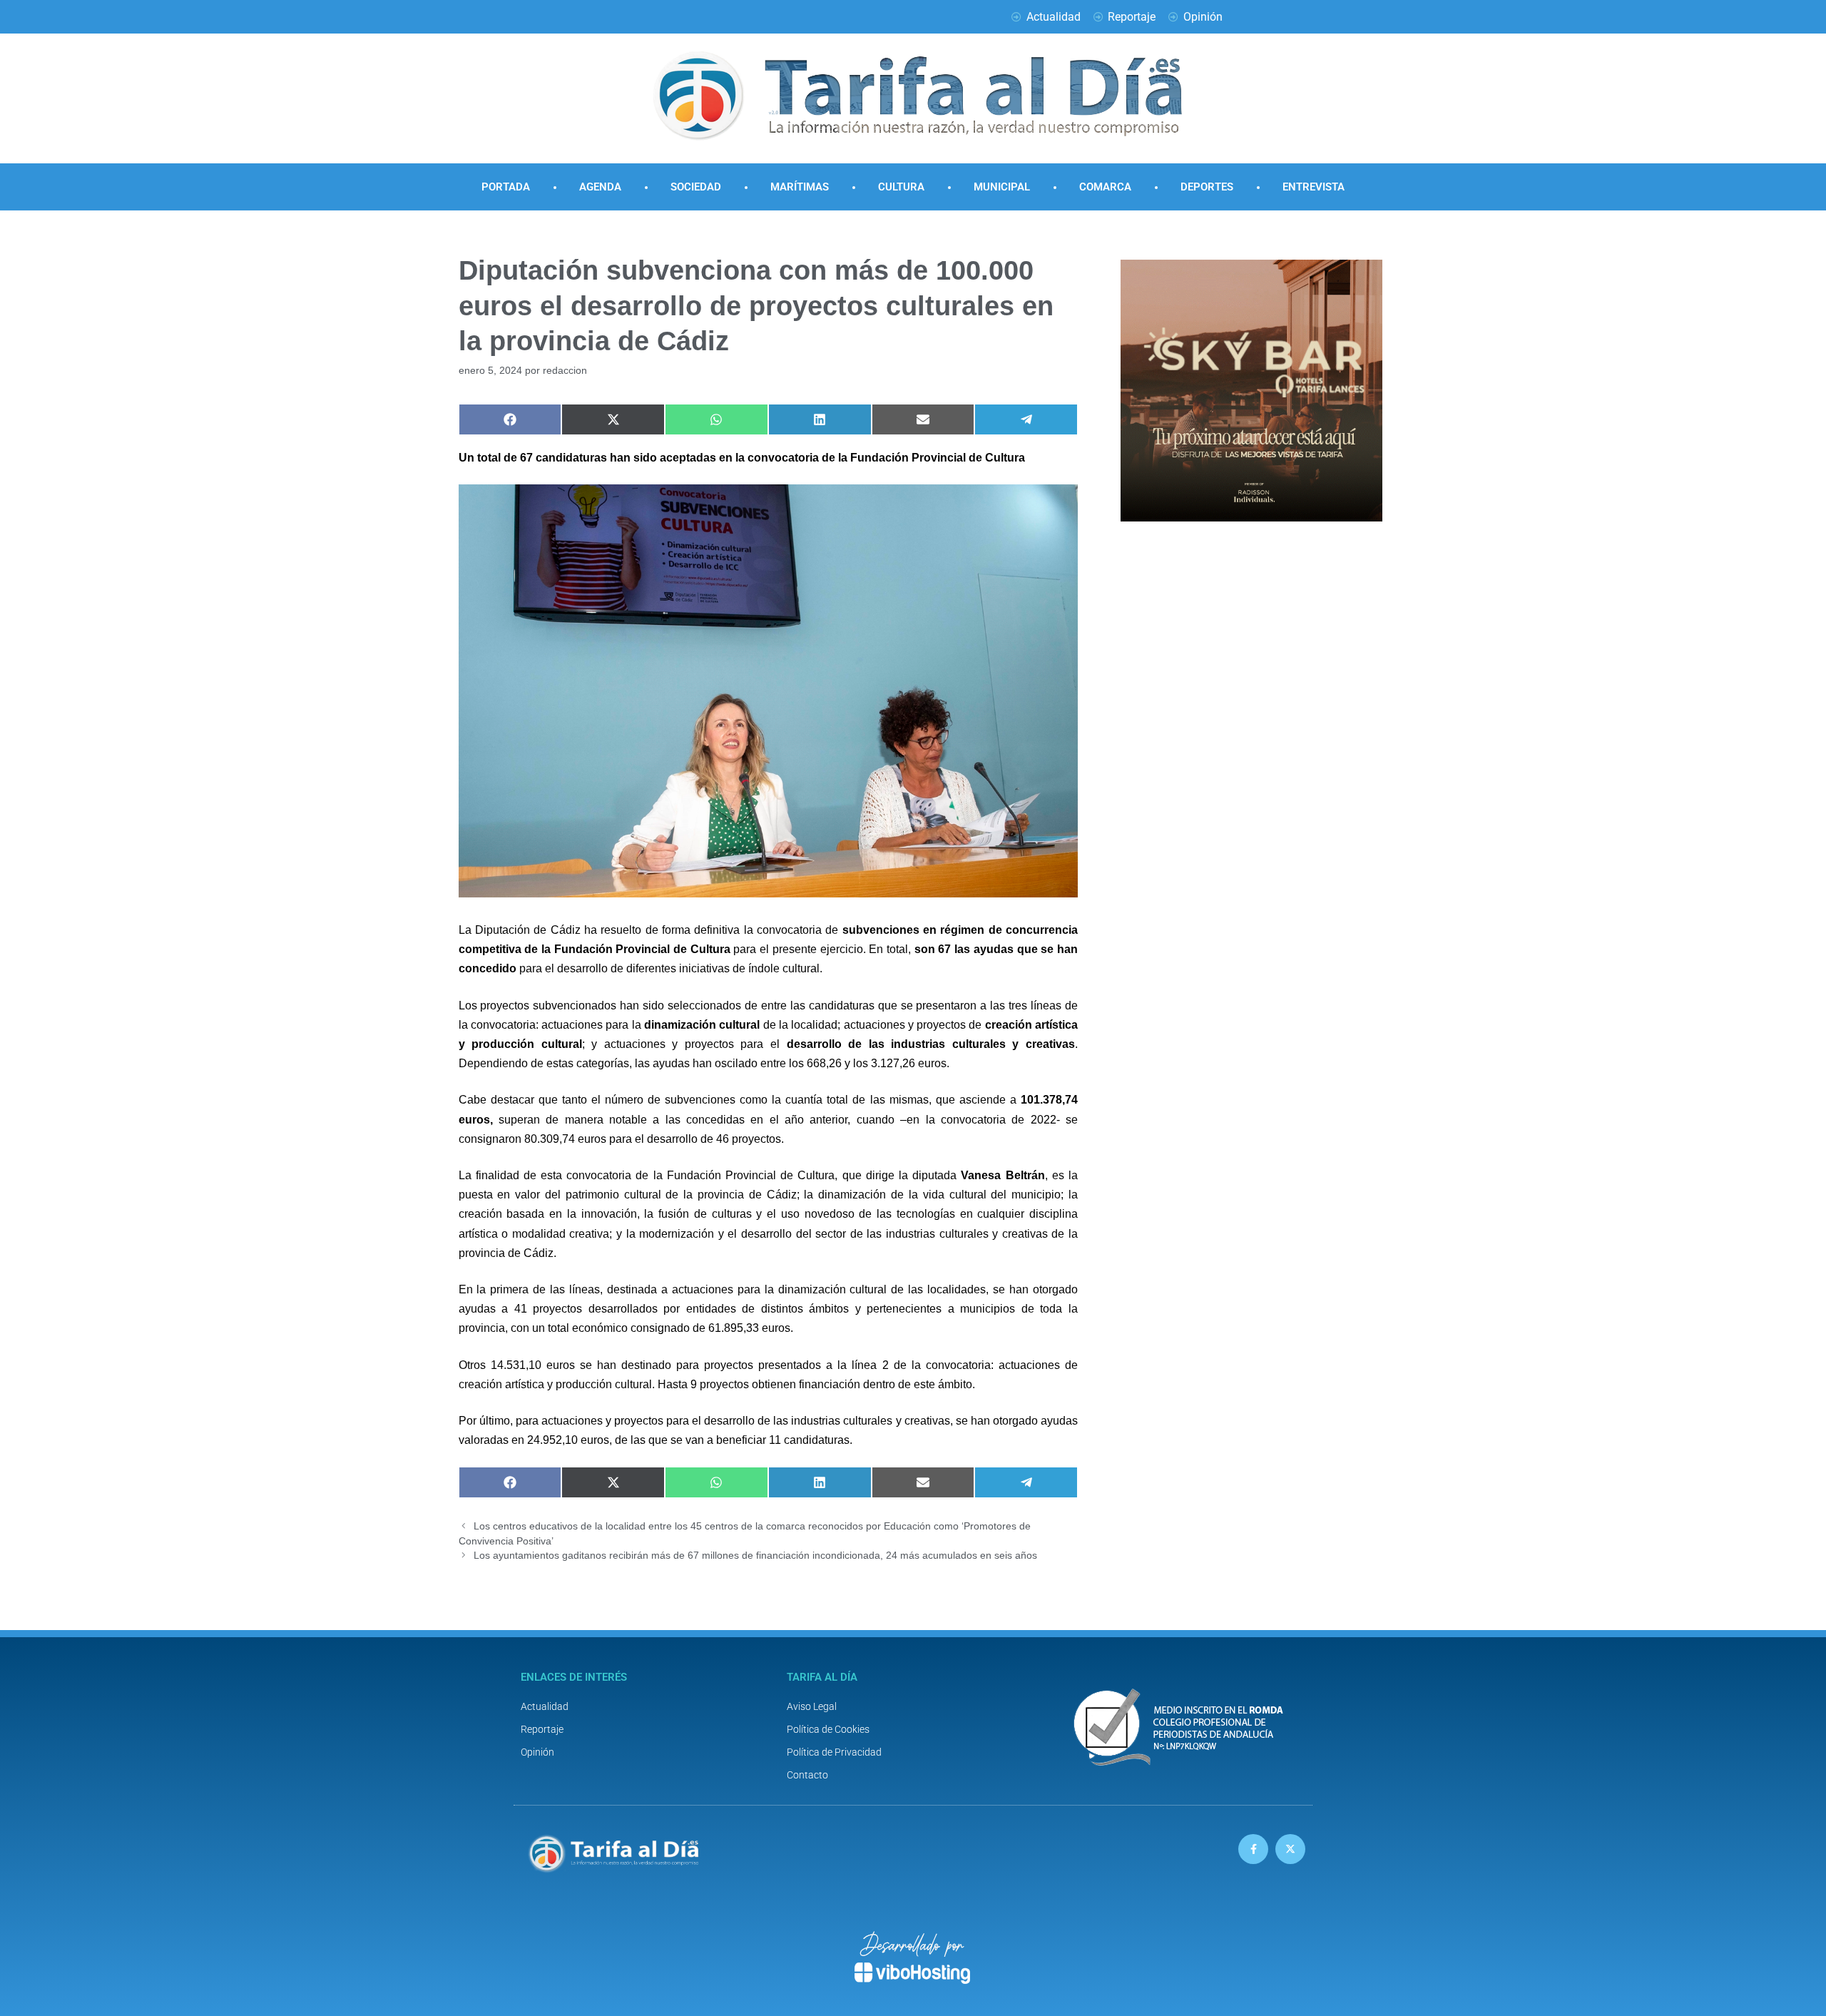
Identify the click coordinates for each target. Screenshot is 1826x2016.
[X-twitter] (1290, 1849)
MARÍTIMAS (800, 187)
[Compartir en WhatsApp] (716, 419)
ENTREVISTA (1314, 187)
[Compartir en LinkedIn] (820, 419)
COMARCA (1105, 187)
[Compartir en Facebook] (510, 419)
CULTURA (901, 187)
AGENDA (600, 187)
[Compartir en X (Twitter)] (613, 419)
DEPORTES (1207, 187)
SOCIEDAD (696, 187)
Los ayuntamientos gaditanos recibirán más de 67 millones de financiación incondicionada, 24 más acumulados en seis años (755, 1556)
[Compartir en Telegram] (1026, 419)
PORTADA (506, 187)
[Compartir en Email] (923, 419)
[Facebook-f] (1253, 1849)
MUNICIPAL (1002, 187)
